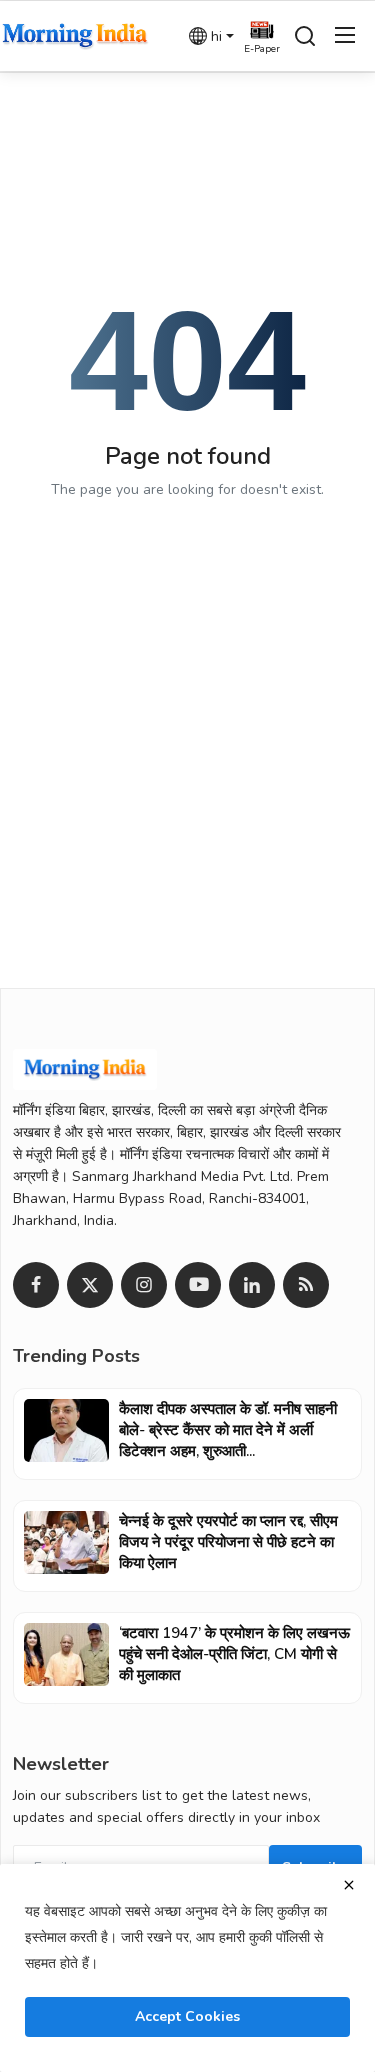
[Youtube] (198, 1285)
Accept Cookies (187, 2016)
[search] (305, 36)
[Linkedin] (252, 1285)
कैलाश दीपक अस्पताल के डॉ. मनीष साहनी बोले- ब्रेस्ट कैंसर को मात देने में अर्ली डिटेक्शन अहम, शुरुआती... (228, 1430)
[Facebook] (36, 1285)
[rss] (306, 1285)
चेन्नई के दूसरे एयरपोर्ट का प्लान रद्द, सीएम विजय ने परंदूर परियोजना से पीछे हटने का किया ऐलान (228, 1542)
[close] (349, 1885)
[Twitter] (90, 1285)
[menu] (345, 36)
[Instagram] (144, 1285)
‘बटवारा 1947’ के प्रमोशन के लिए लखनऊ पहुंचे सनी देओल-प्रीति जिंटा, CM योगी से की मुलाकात (234, 1654)
